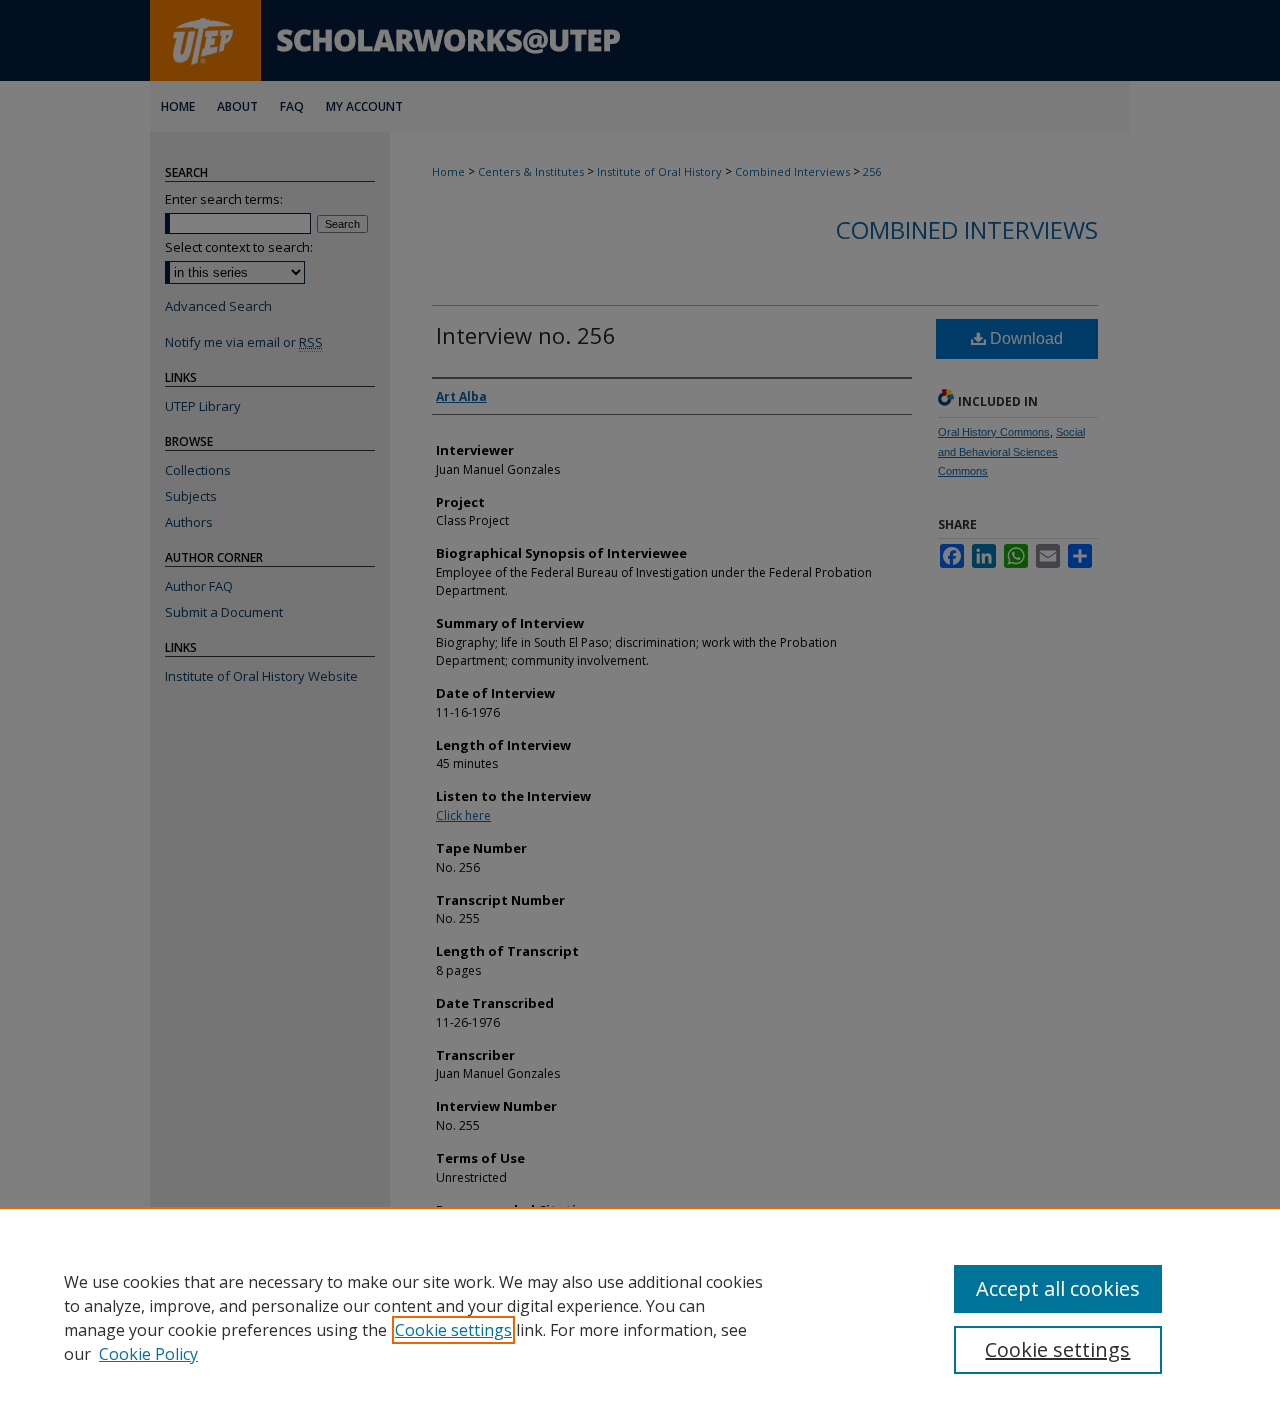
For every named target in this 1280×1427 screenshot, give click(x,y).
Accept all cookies (1058, 1288)
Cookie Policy (148, 1354)
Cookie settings (453, 1330)
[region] (640, 1317)
